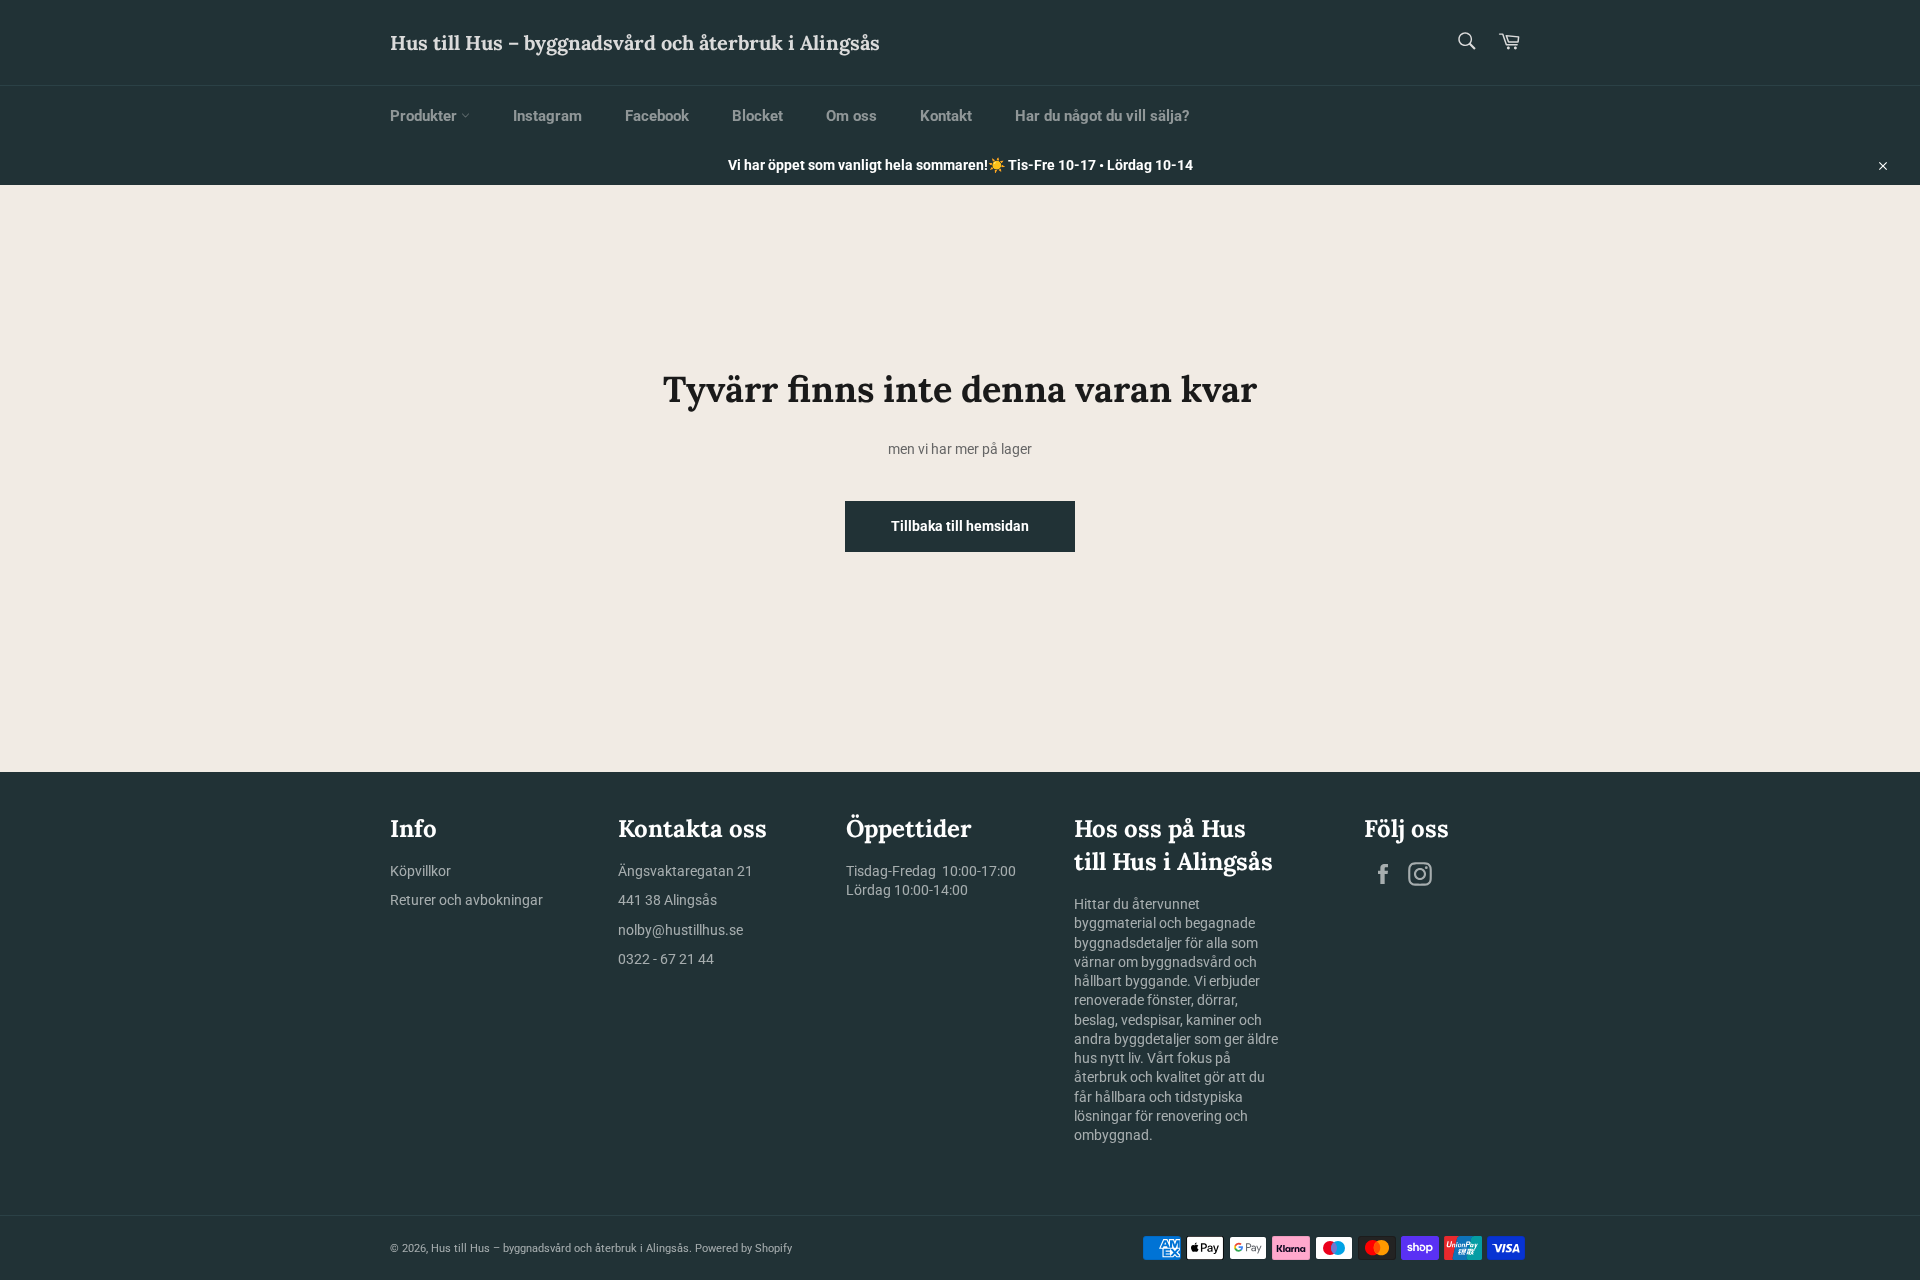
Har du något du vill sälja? (1102, 116)
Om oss (851, 116)
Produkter (425, 116)
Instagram (547, 116)
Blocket (757, 116)
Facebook (657, 116)
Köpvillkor (420, 871)
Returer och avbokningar (466, 900)
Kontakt (946, 116)
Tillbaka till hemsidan (960, 526)
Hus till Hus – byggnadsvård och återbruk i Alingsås (635, 42)
